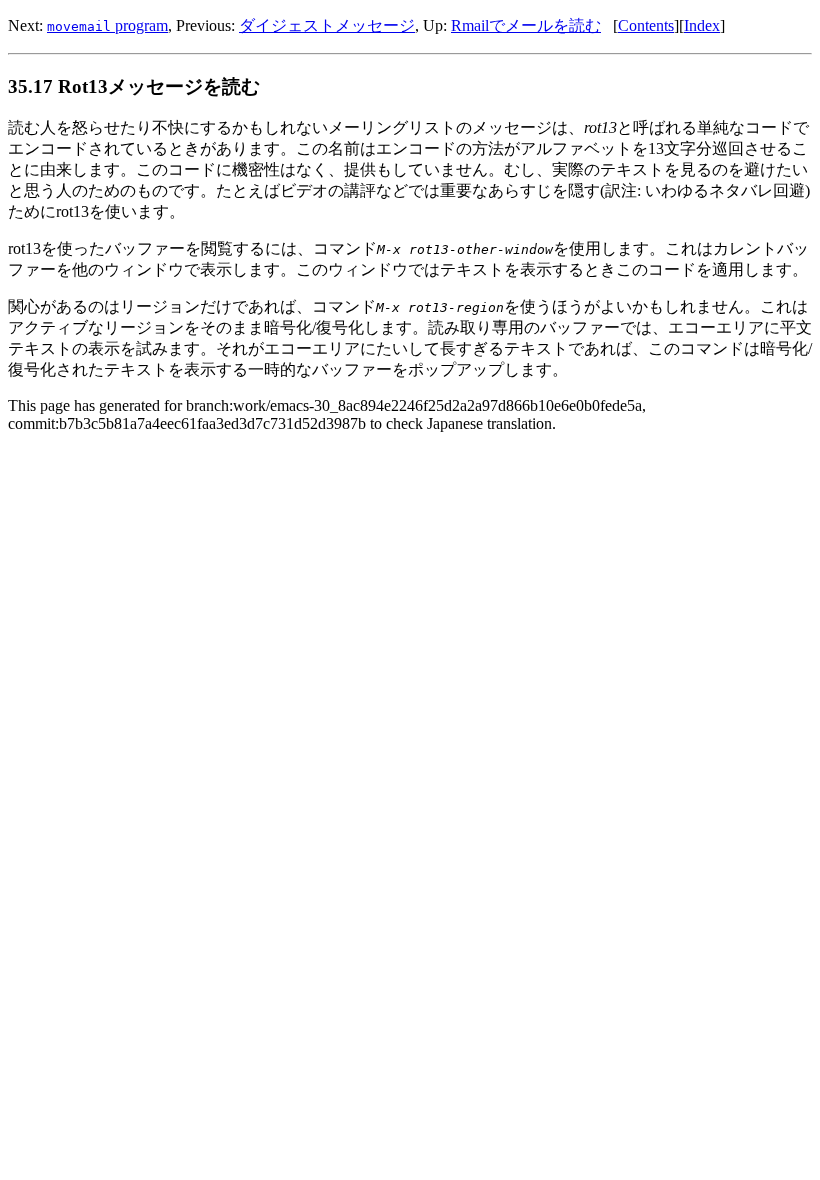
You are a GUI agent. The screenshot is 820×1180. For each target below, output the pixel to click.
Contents (646, 25)
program (107, 25)
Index (702, 25)
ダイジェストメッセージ (327, 25)
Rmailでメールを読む (526, 25)
